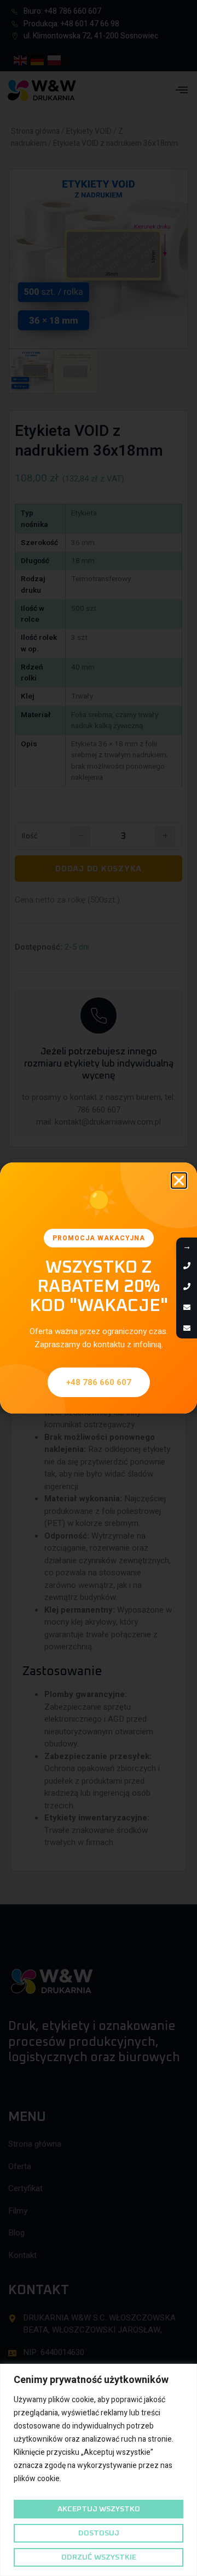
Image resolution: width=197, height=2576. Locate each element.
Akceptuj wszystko (99, 2509)
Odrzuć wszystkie (99, 2557)
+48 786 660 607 (99, 1382)
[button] (179, 1181)
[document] (99, 1288)
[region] (99, 2470)
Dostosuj (99, 2533)
